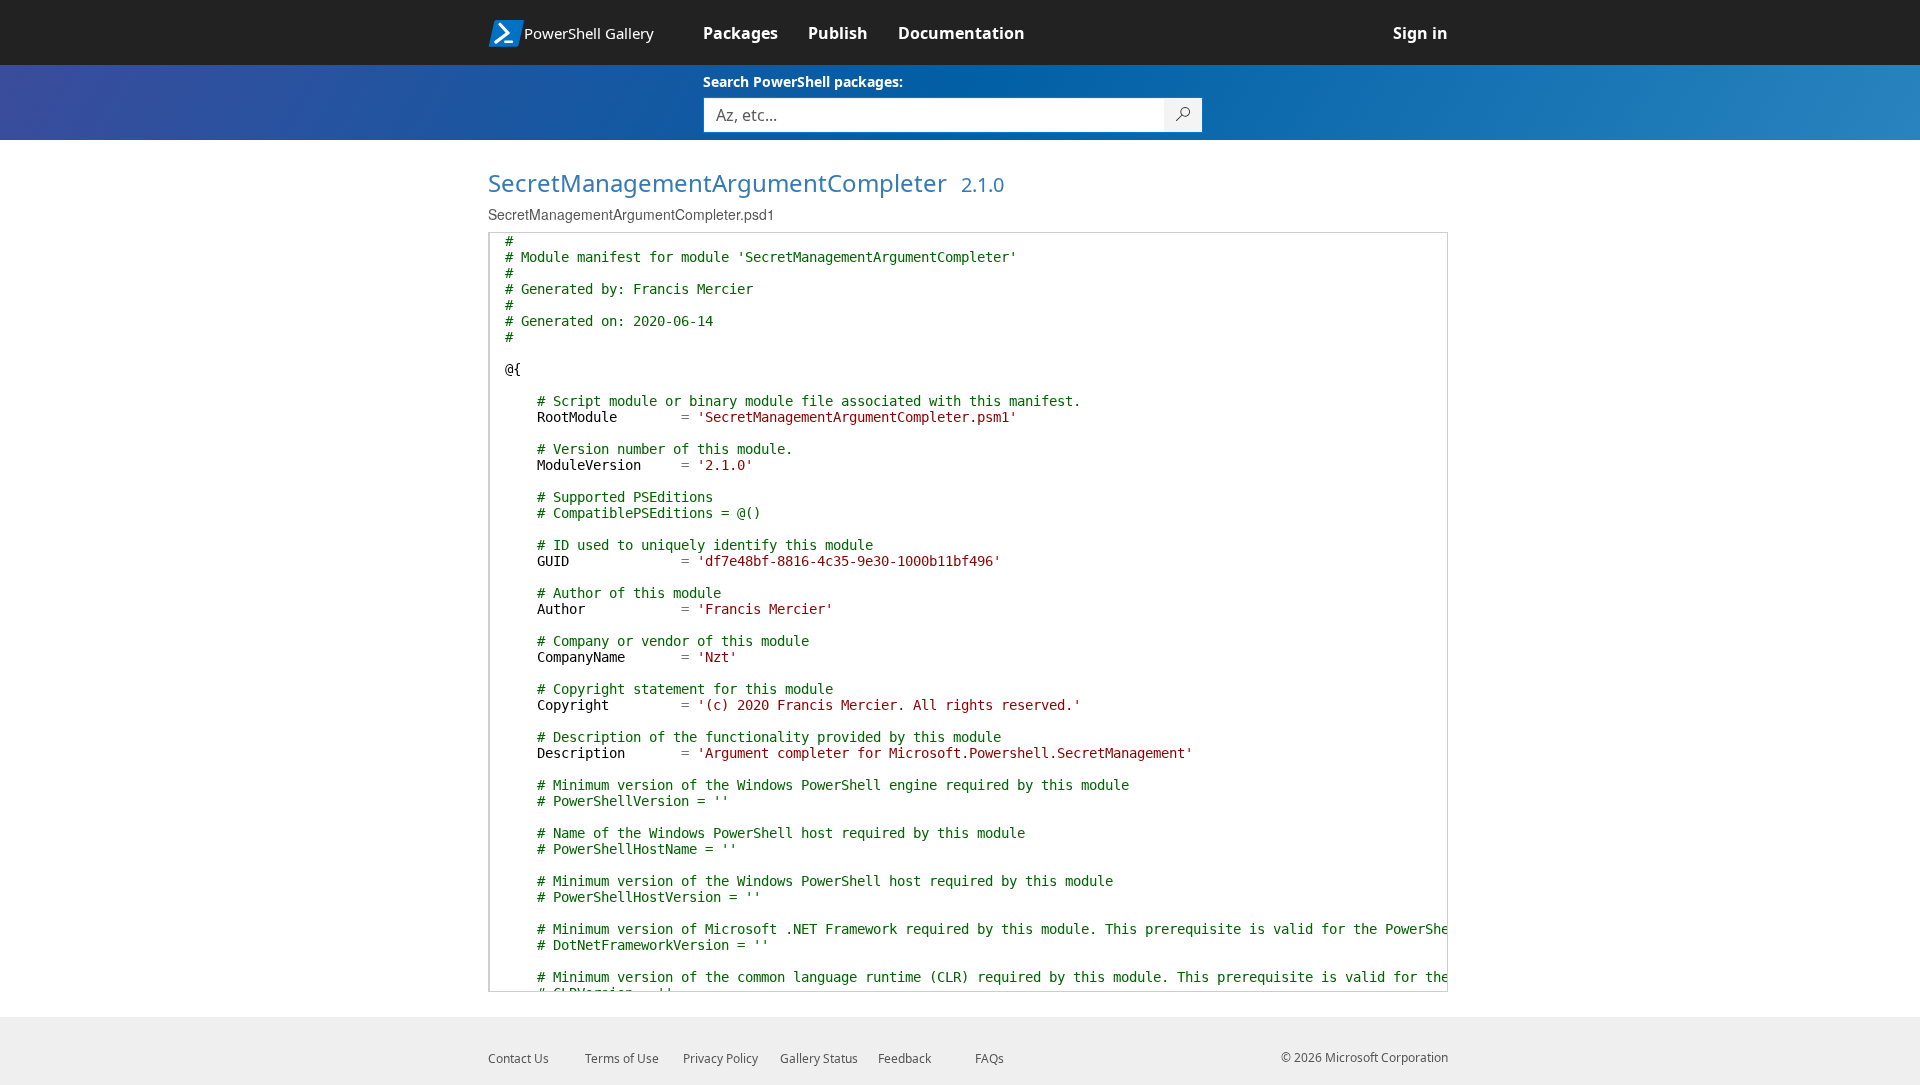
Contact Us (518, 1058)
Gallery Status (819, 1058)
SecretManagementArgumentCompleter (717, 182)
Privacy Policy (720, 1058)
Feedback (904, 1058)
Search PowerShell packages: (803, 81)
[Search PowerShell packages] (1183, 115)
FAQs (989, 1058)
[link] (755, 33)
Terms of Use (622, 1058)
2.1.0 (982, 184)
